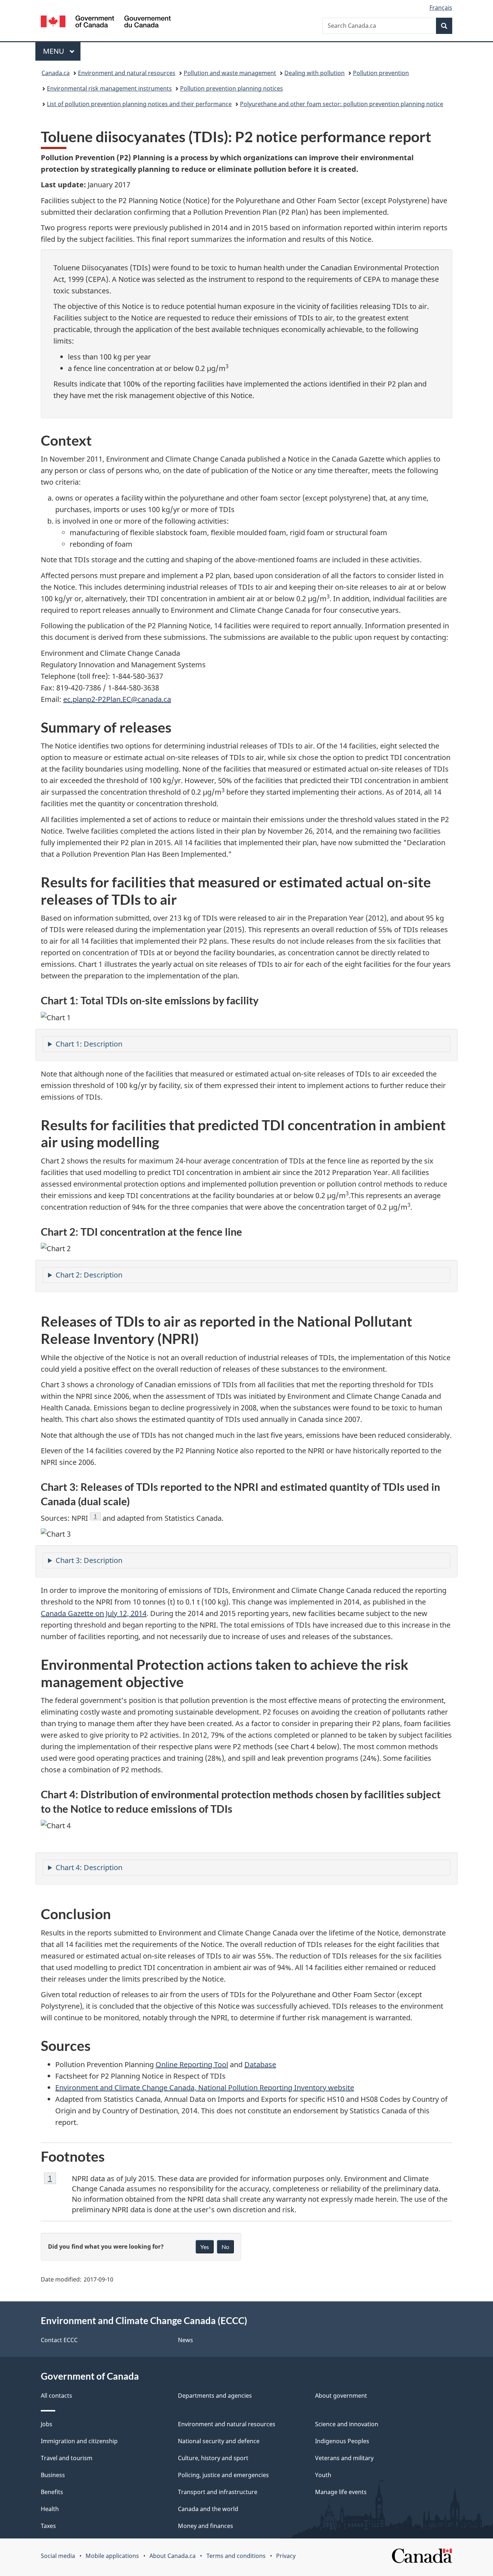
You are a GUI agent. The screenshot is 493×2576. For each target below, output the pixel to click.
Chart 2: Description (89, 1275)
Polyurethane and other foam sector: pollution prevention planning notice (342, 104)
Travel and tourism (67, 2458)
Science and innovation (347, 2424)
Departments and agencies (215, 2396)
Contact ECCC (59, 2340)
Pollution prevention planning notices (232, 88)
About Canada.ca (173, 2556)
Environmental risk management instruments (109, 88)
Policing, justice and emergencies (223, 2475)
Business (53, 2475)
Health (50, 2509)
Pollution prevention (381, 73)
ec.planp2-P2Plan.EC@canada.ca (117, 699)
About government (341, 2396)
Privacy (286, 2556)
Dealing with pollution (315, 73)
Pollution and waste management (230, 73)
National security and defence (219, 2441)
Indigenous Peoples (342, 2441)
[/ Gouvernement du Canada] (106, 23)
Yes (205, 2247)
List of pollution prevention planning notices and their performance (139, 104)
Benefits (52, 2492)
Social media (58, 2556)
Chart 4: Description (89, 1867)
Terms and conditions (236, 2556)
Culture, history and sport (213, 2458)
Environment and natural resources (127, 73)
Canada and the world (208, 2509)
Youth (323, 2475)
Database (260, 2064)
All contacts (56, 2396)
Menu (54, 51)
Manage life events (341, 2492)
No (225, 2247)
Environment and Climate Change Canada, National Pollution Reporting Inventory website (205, 2088)
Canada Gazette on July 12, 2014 (94, 1613)
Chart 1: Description (89, 1044)
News (186, 2340)
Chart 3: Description (89, 1560)
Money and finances (206, 2526)
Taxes (48, 2526)
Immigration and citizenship (79, 2441)
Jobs (47, 2424)
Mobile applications (112, 2556)
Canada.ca (56, 73)
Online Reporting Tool (192, 2064)
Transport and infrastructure (218, 2492)
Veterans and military (344, 2458)
